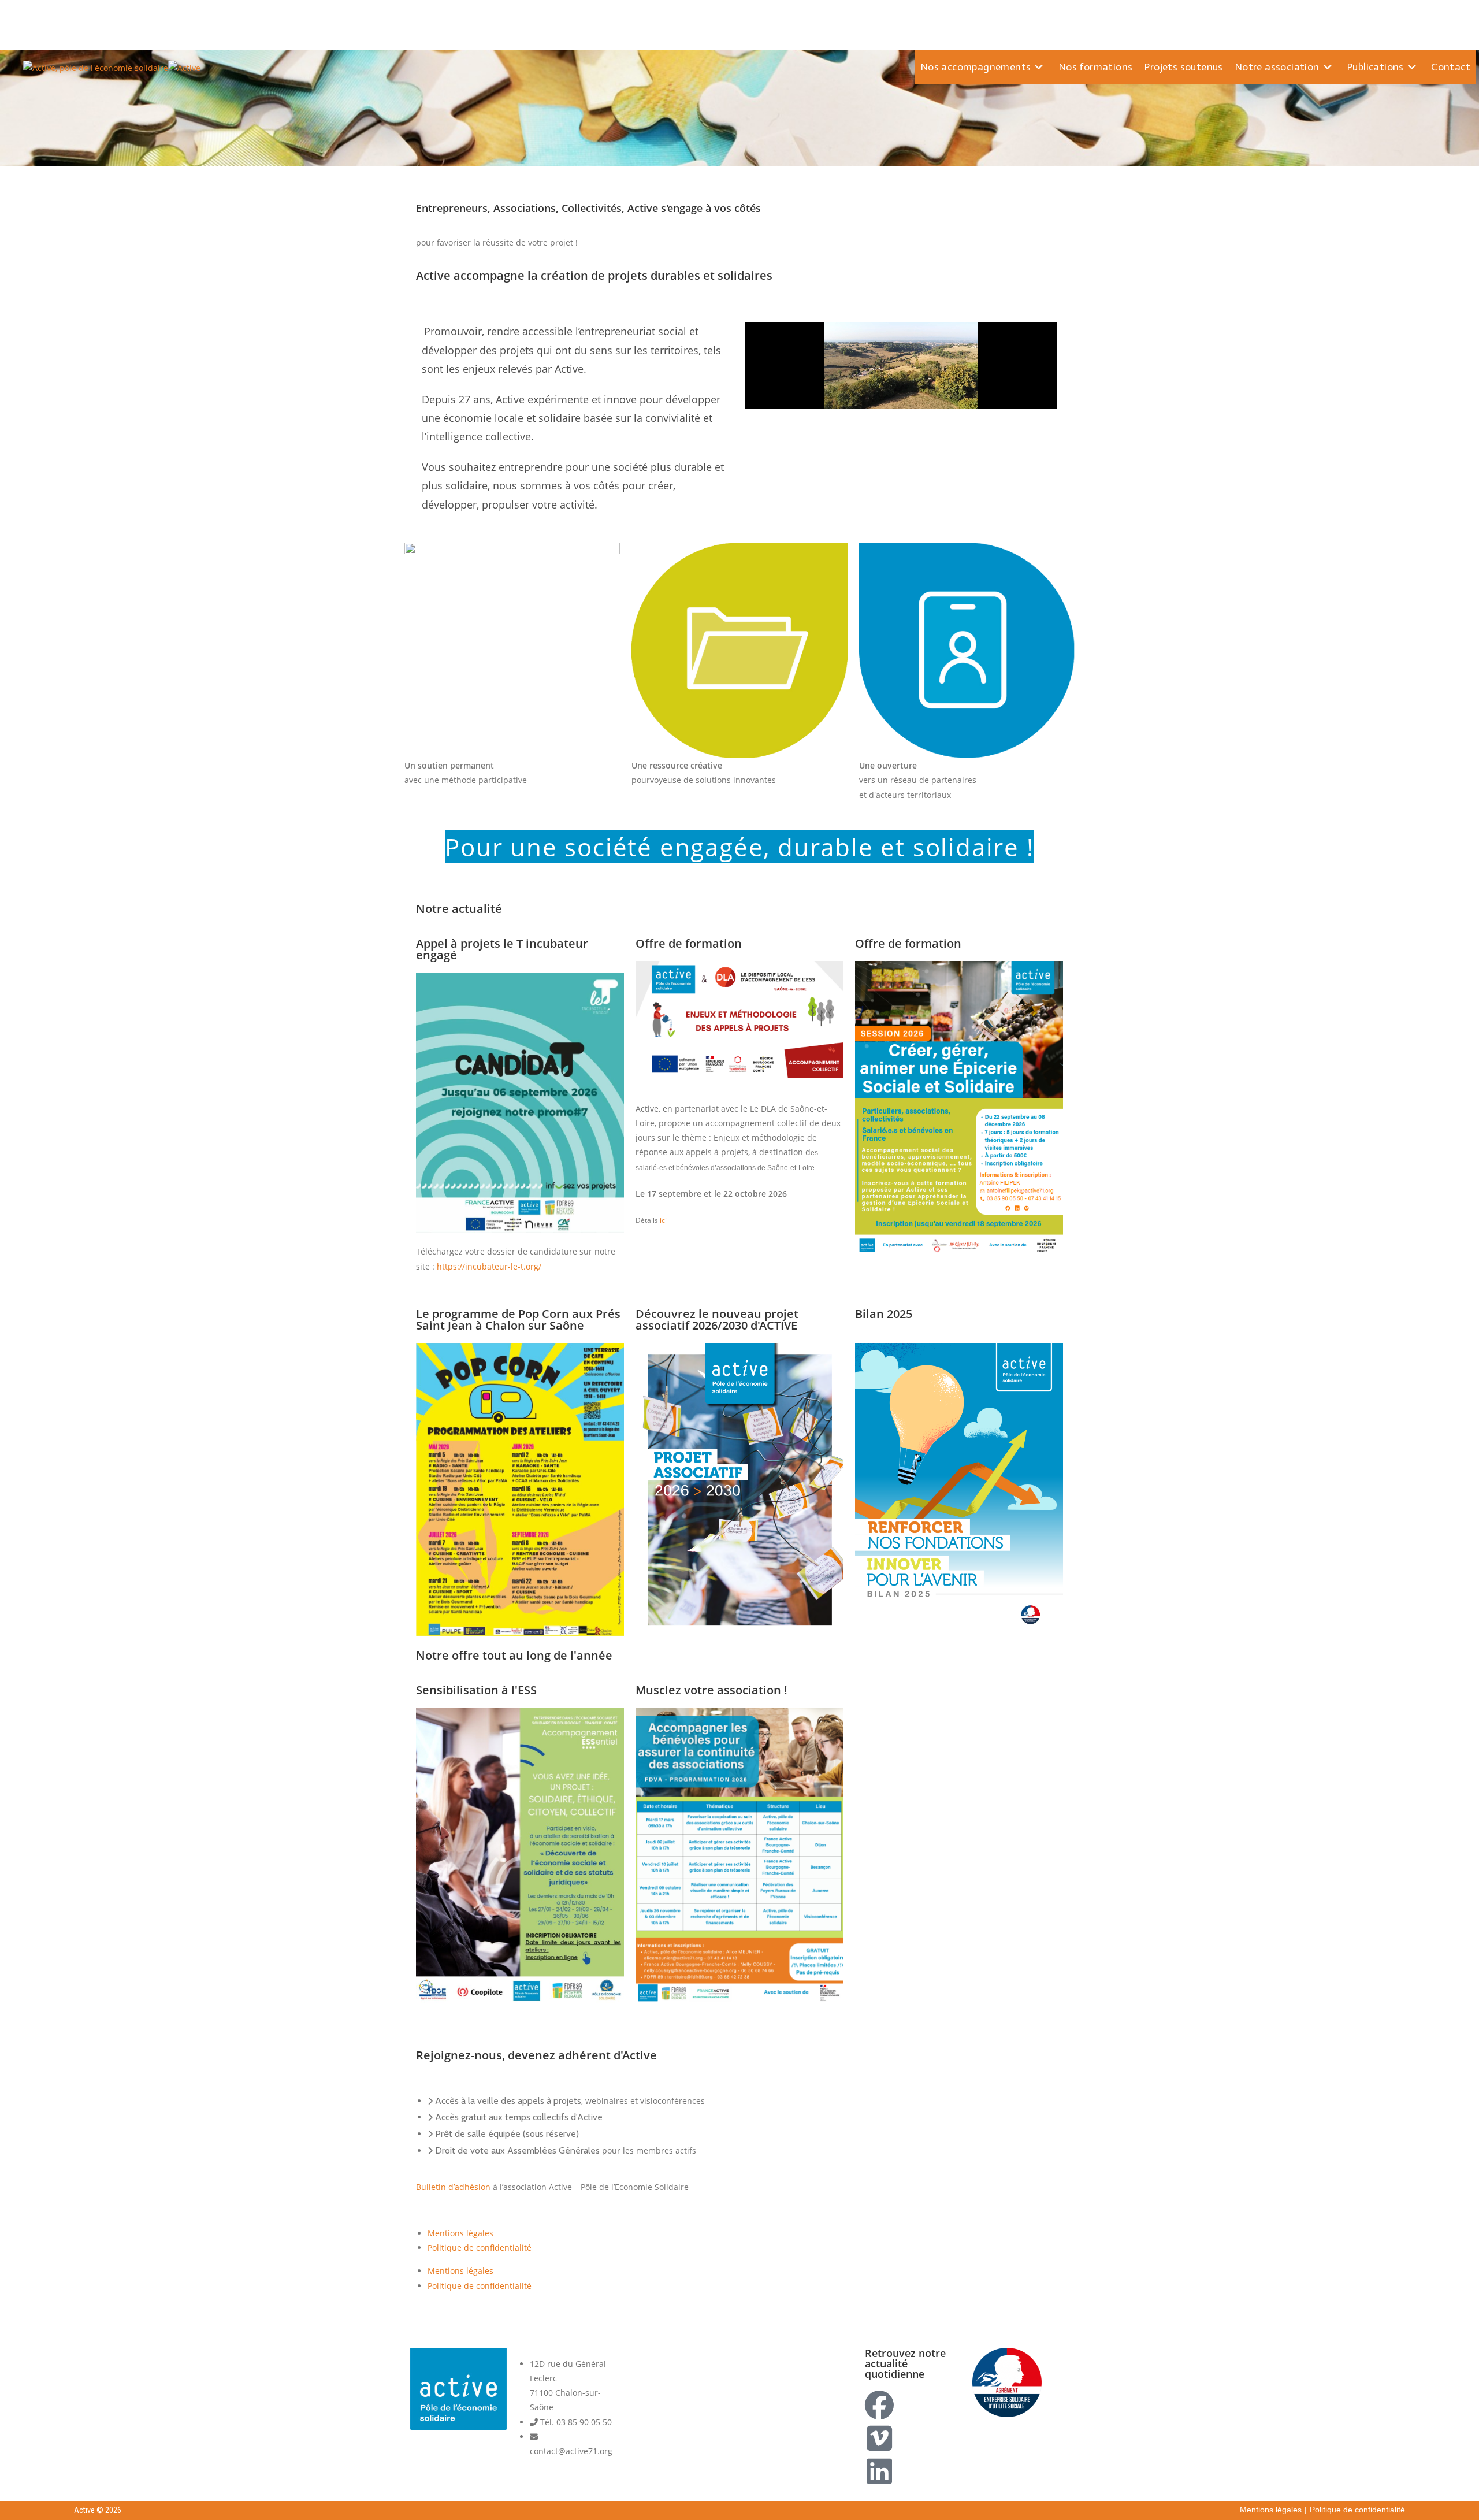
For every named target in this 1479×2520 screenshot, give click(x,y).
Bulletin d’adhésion (453, 2187)
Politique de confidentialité (480, 2248)
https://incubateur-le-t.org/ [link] (489, 1266)
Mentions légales (460, 2233)
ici (662, 1220)
